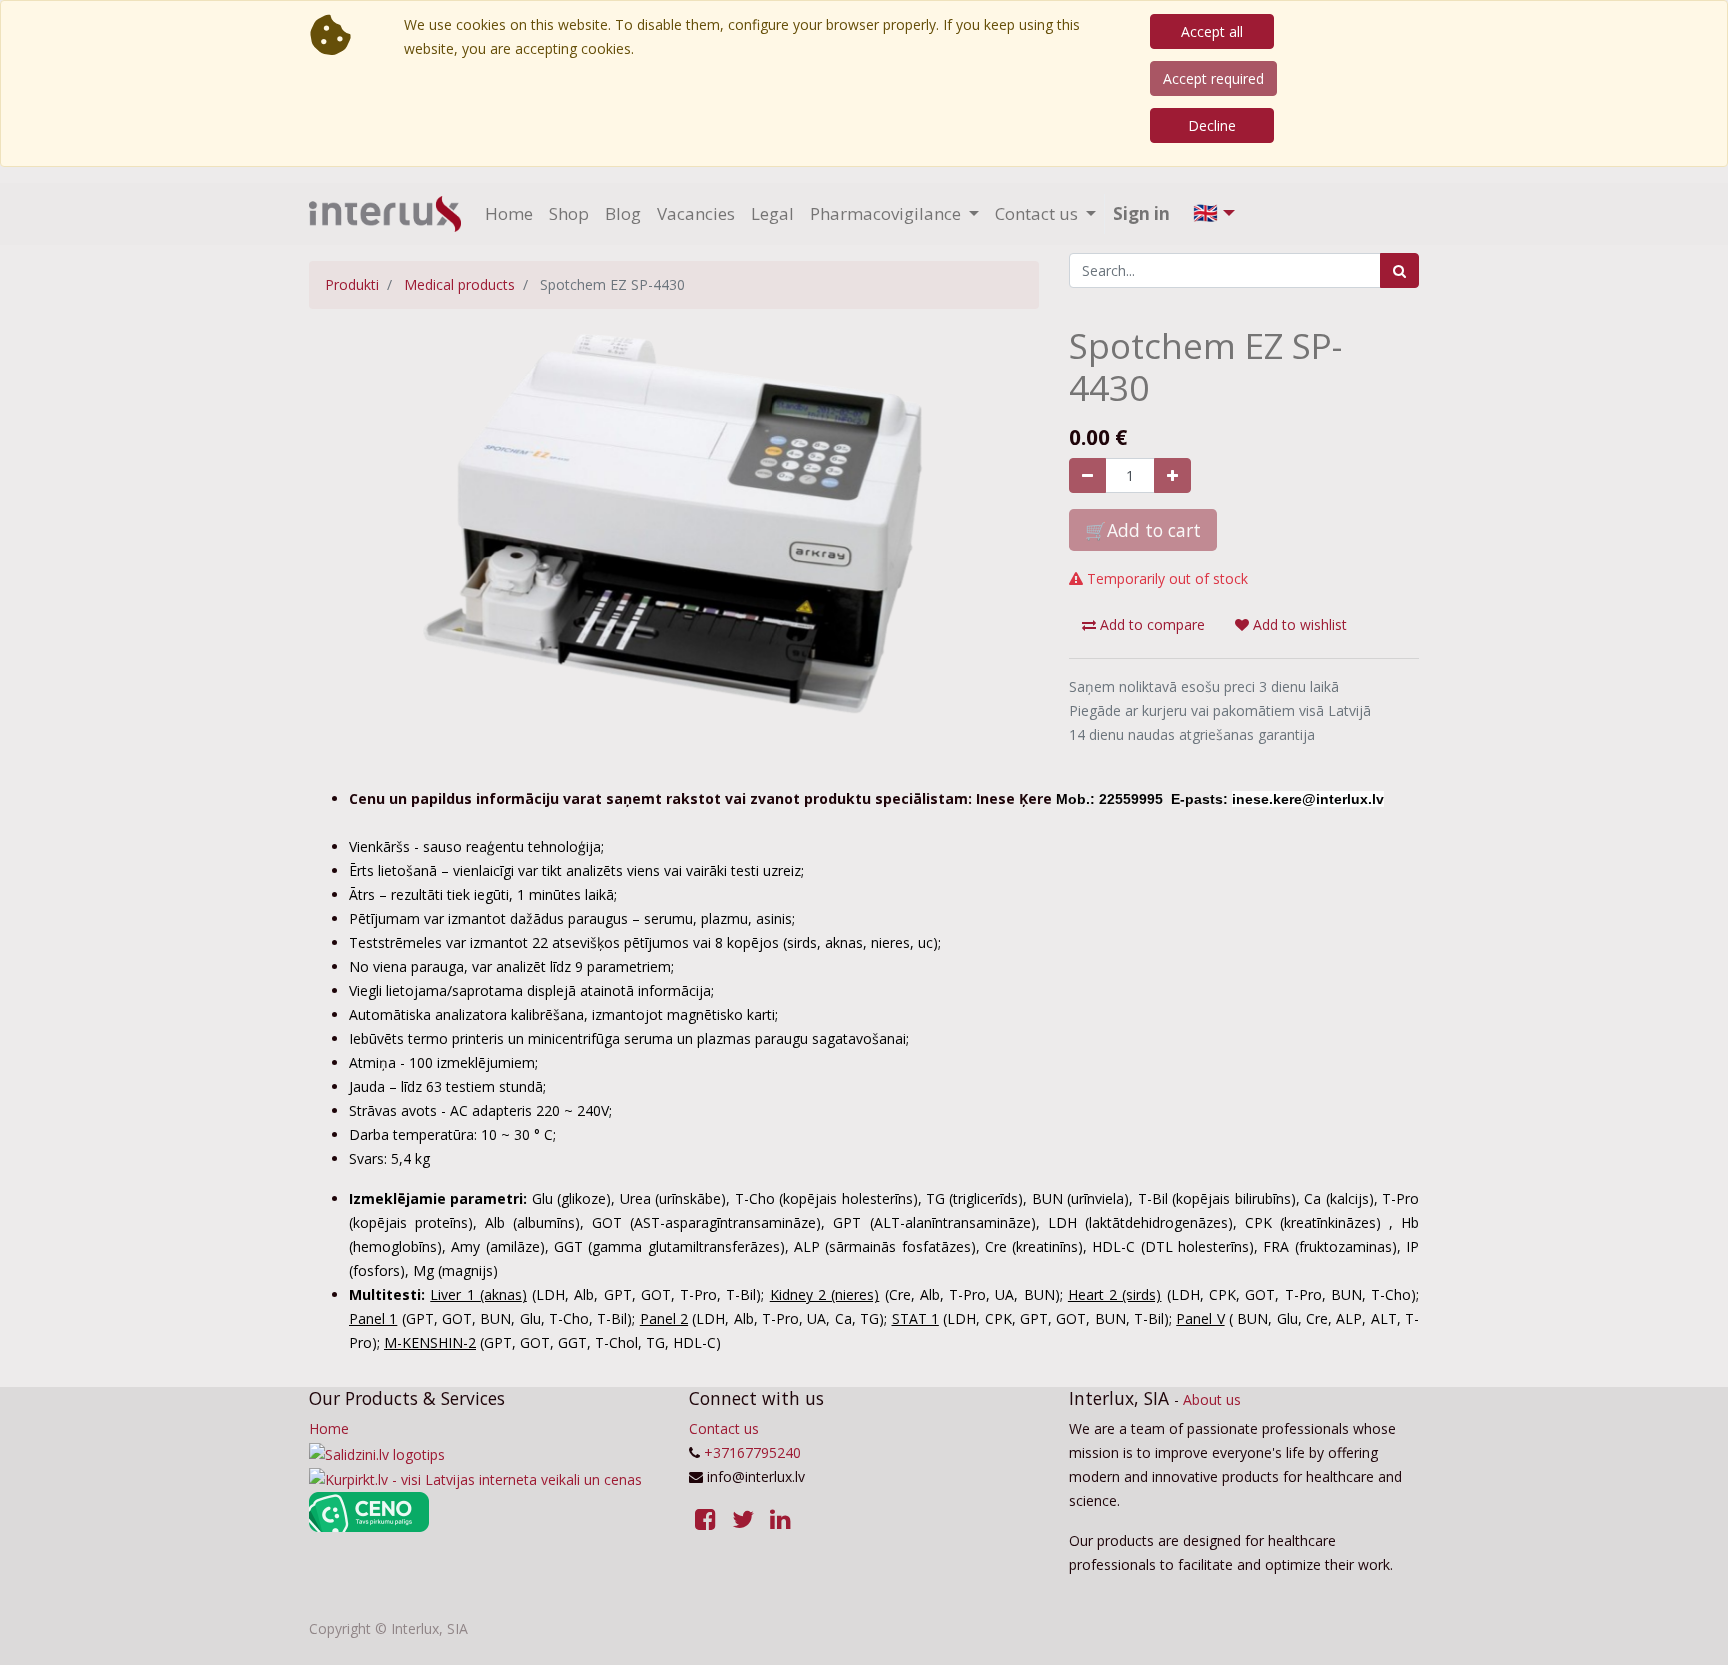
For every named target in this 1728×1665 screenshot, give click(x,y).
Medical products (459, 284)
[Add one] (1172, 475)
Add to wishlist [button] (1298, 624)
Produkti (352, 284)
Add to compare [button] (1150, 624)
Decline (1212, 125)
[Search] (1399, 270)
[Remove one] (1087, 475)
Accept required (1213, 78)
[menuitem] (509, 214)
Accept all (1212, 31)
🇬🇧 (1205, 212)
